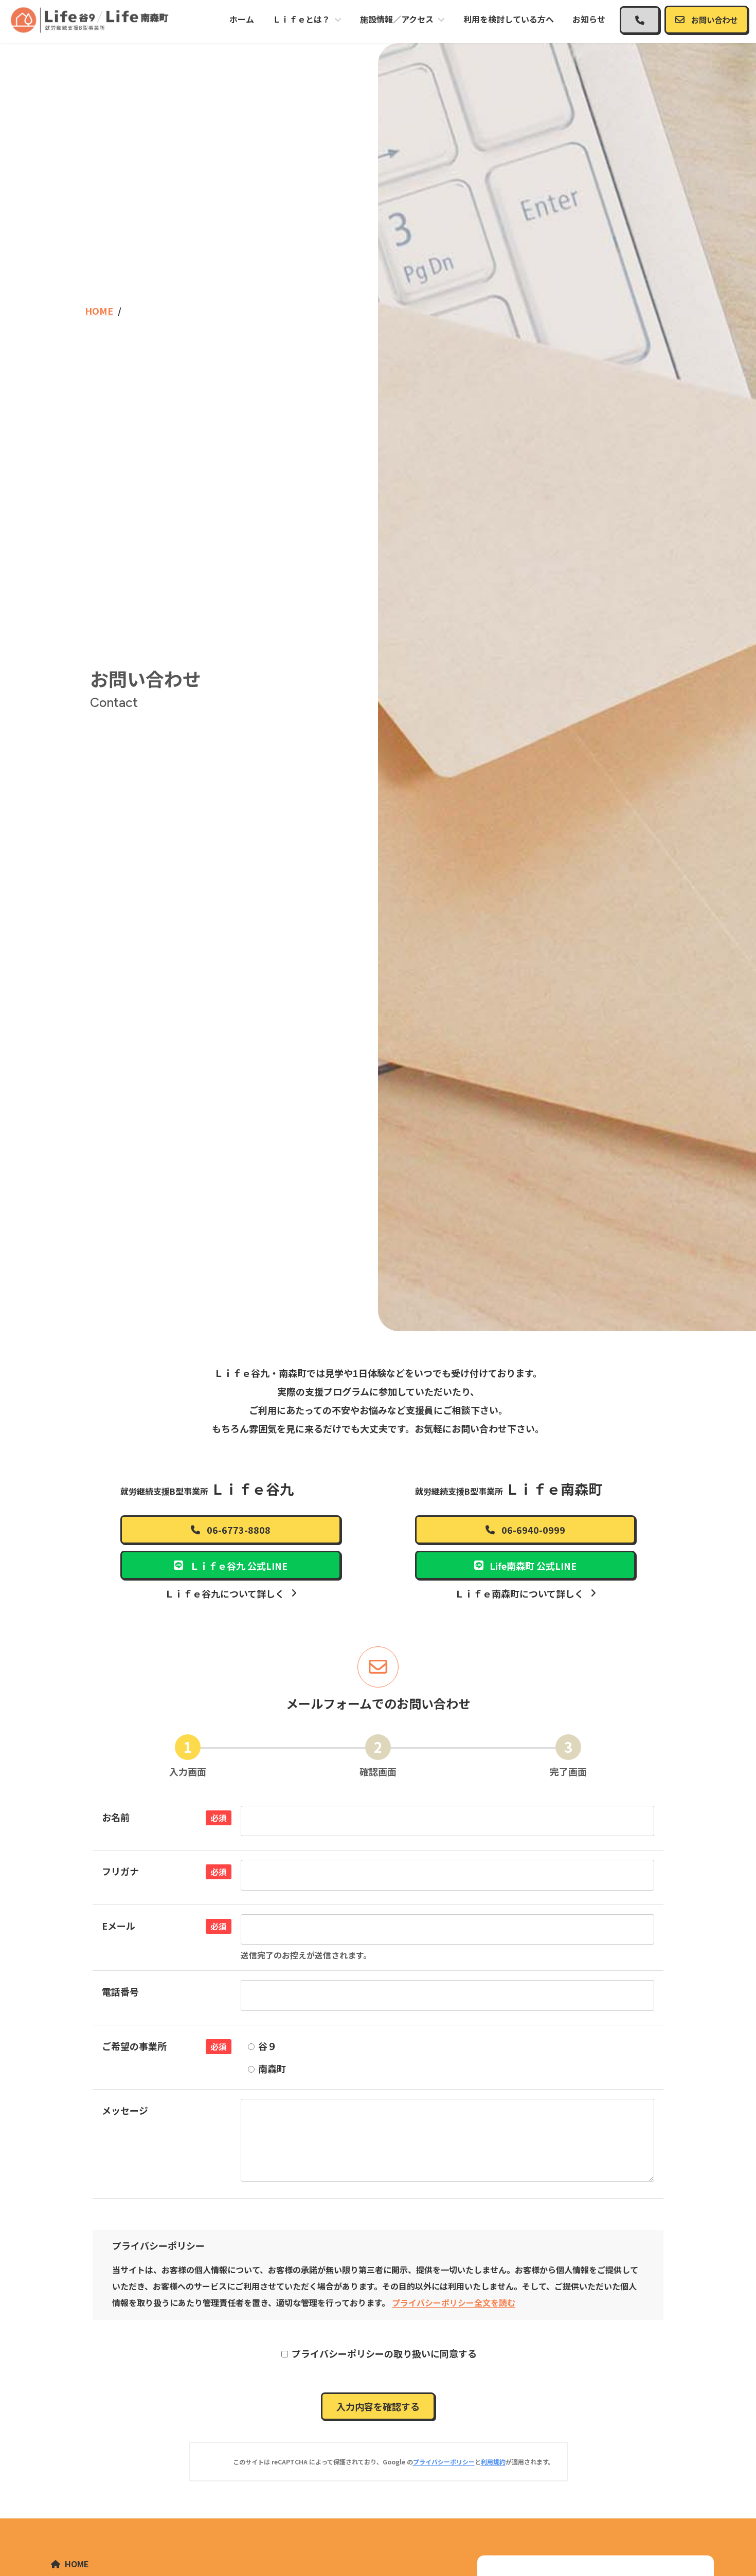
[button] (640, 20)
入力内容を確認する (378, 2406)
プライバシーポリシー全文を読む (454, 2302)
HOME (77, 2564)
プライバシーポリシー (444, 2462)
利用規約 (493, 2462)
